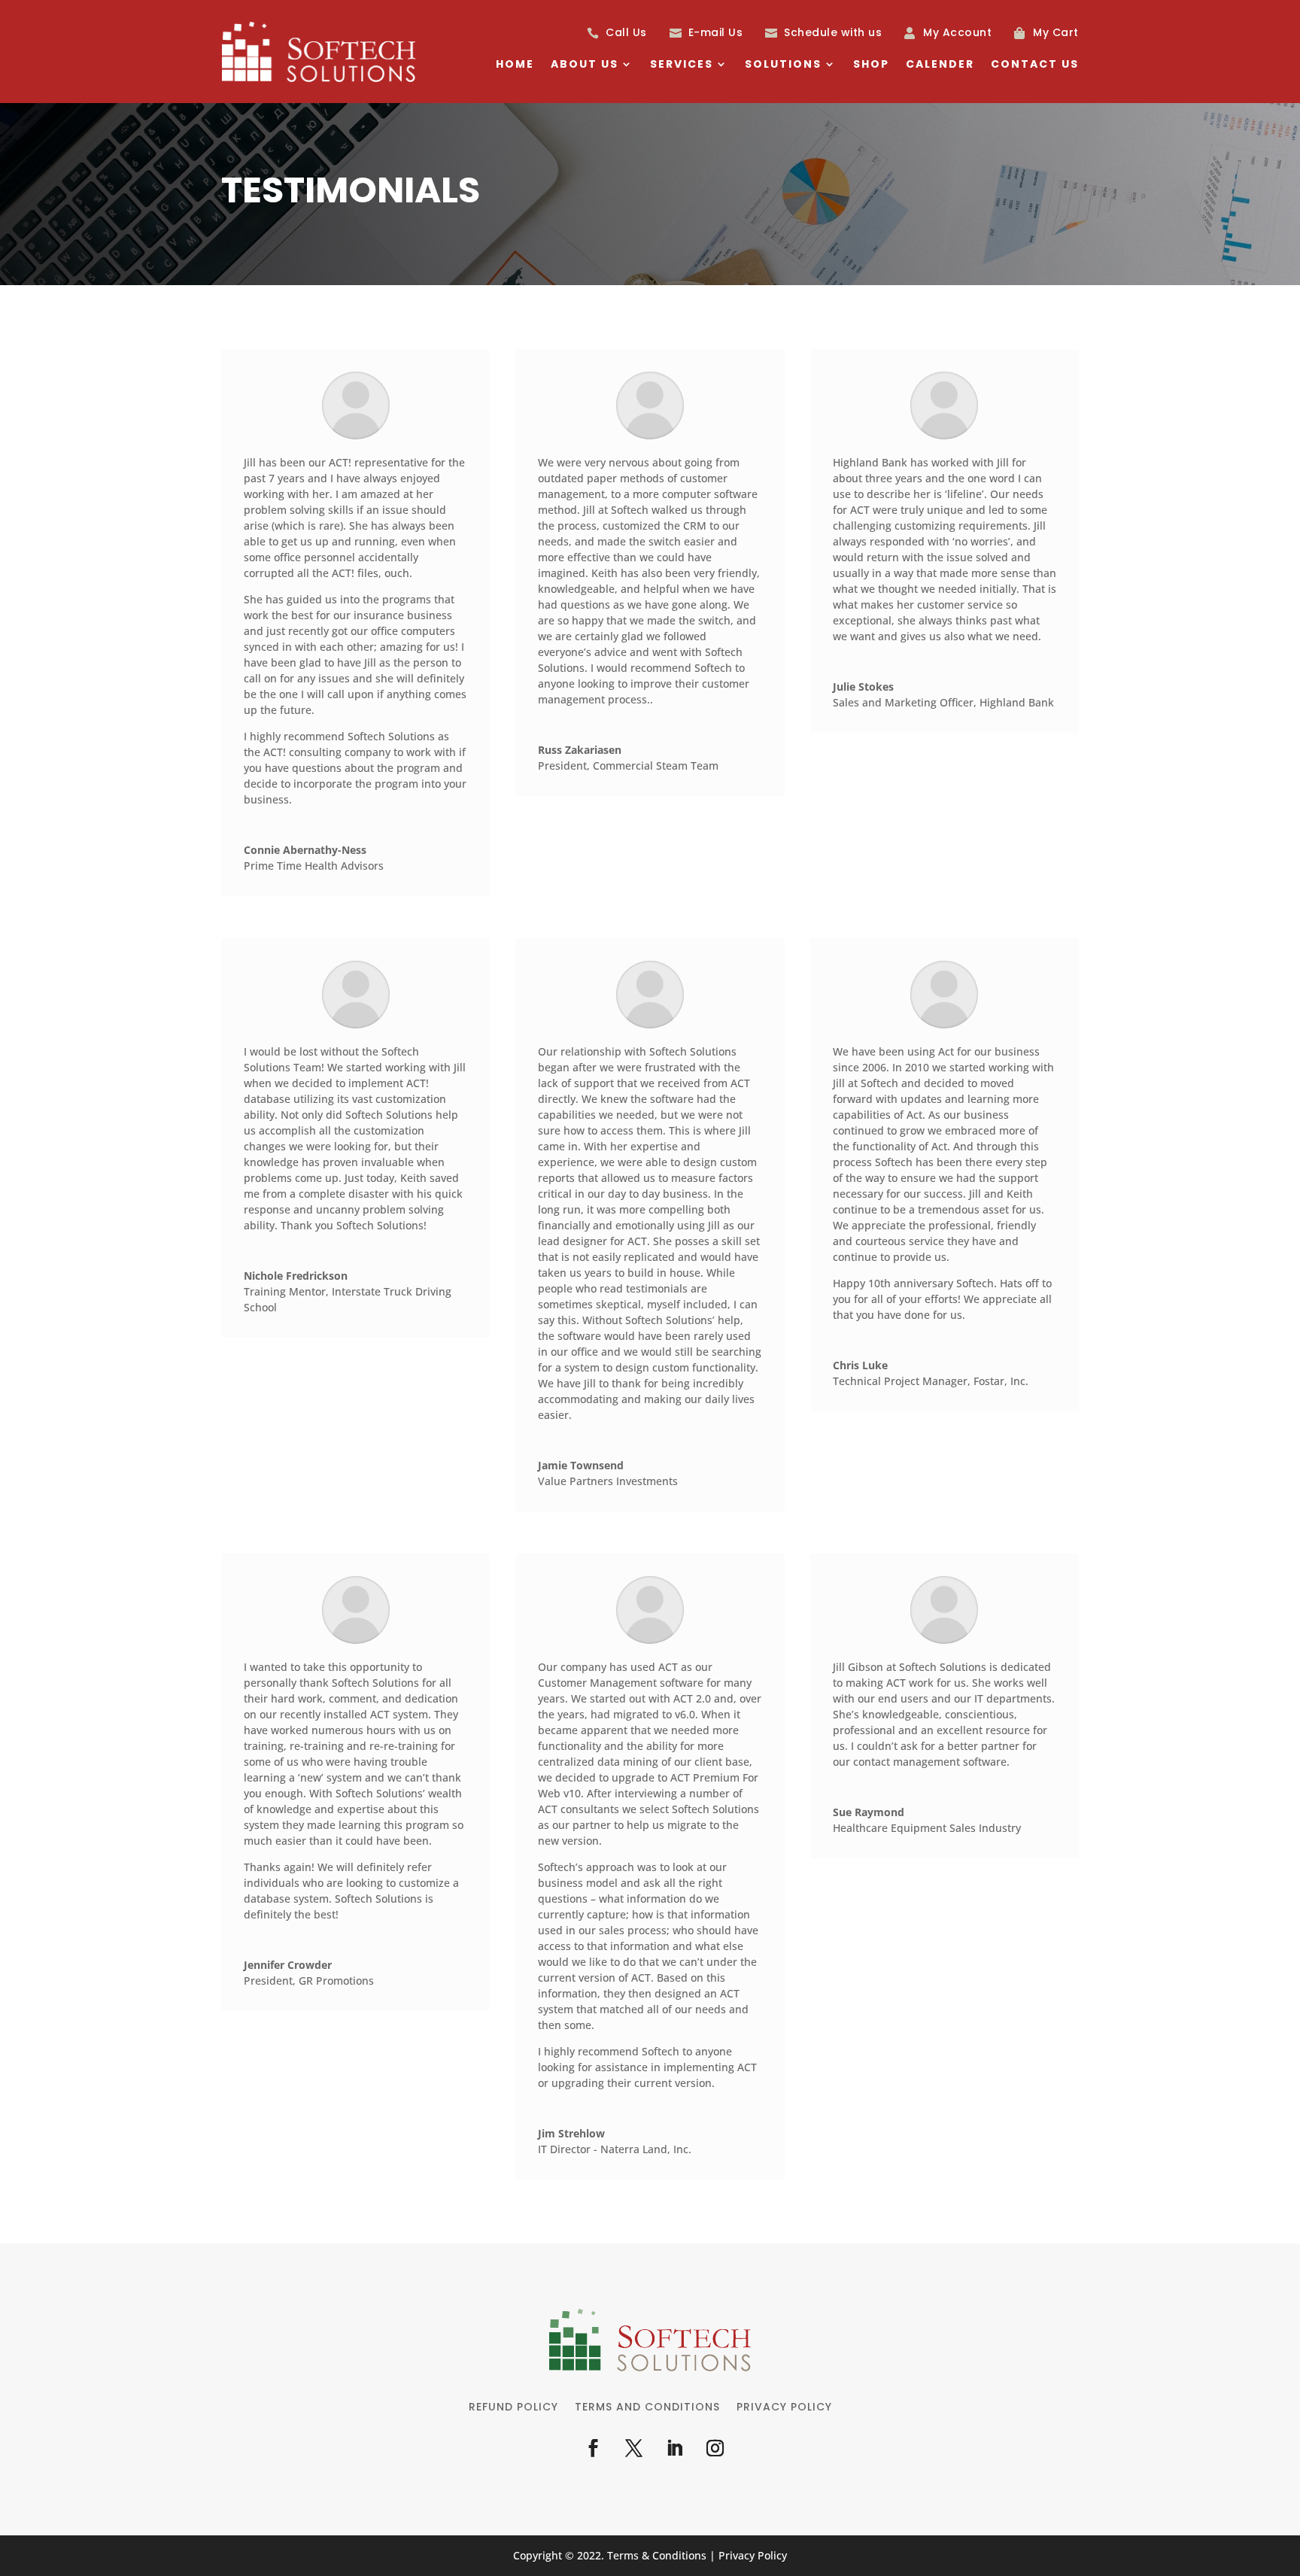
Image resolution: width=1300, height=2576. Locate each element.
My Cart (1056, 32)
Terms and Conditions (647, 2408)
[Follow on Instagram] (715, 2448)
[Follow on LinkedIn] (674, 2448)
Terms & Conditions (657, 2555)
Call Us (626, 32)
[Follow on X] (633, 2448)
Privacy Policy (784, 2408)
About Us (585, 65)
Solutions (783, 65)
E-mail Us (716, 32)
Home (515, 65)
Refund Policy (513, 2408)
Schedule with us (833, 32)
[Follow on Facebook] (593, 2448)
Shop (871, 65)
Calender (940, 65)
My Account (957, 32)
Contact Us (1035, 65)
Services (682, 65)
